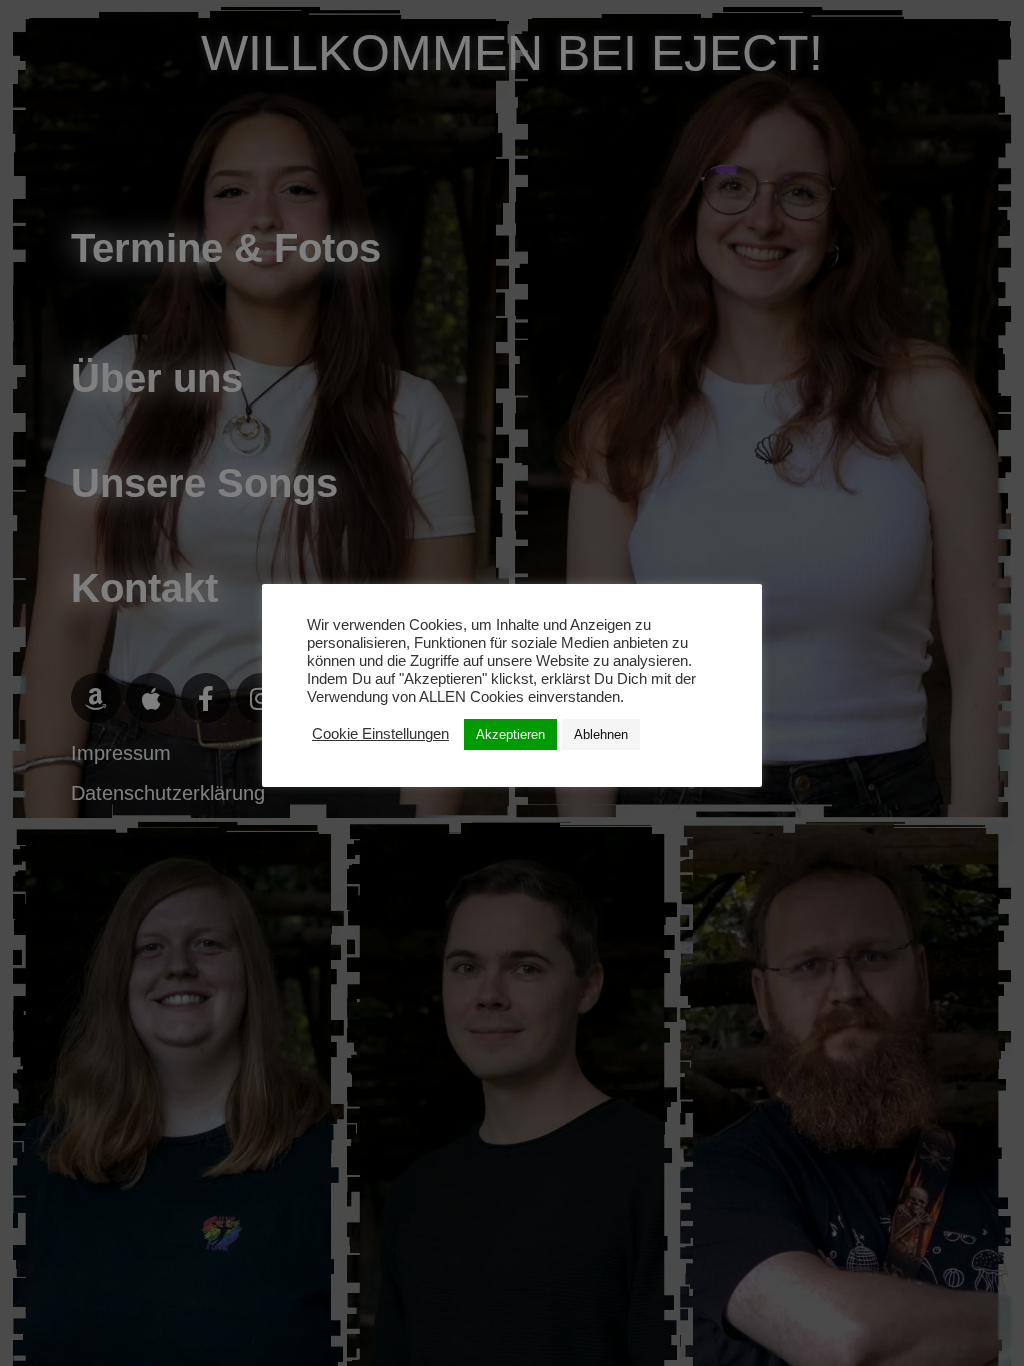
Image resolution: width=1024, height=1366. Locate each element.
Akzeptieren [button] (510, 734)
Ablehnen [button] (601, 734)
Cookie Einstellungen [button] (380, 734)
